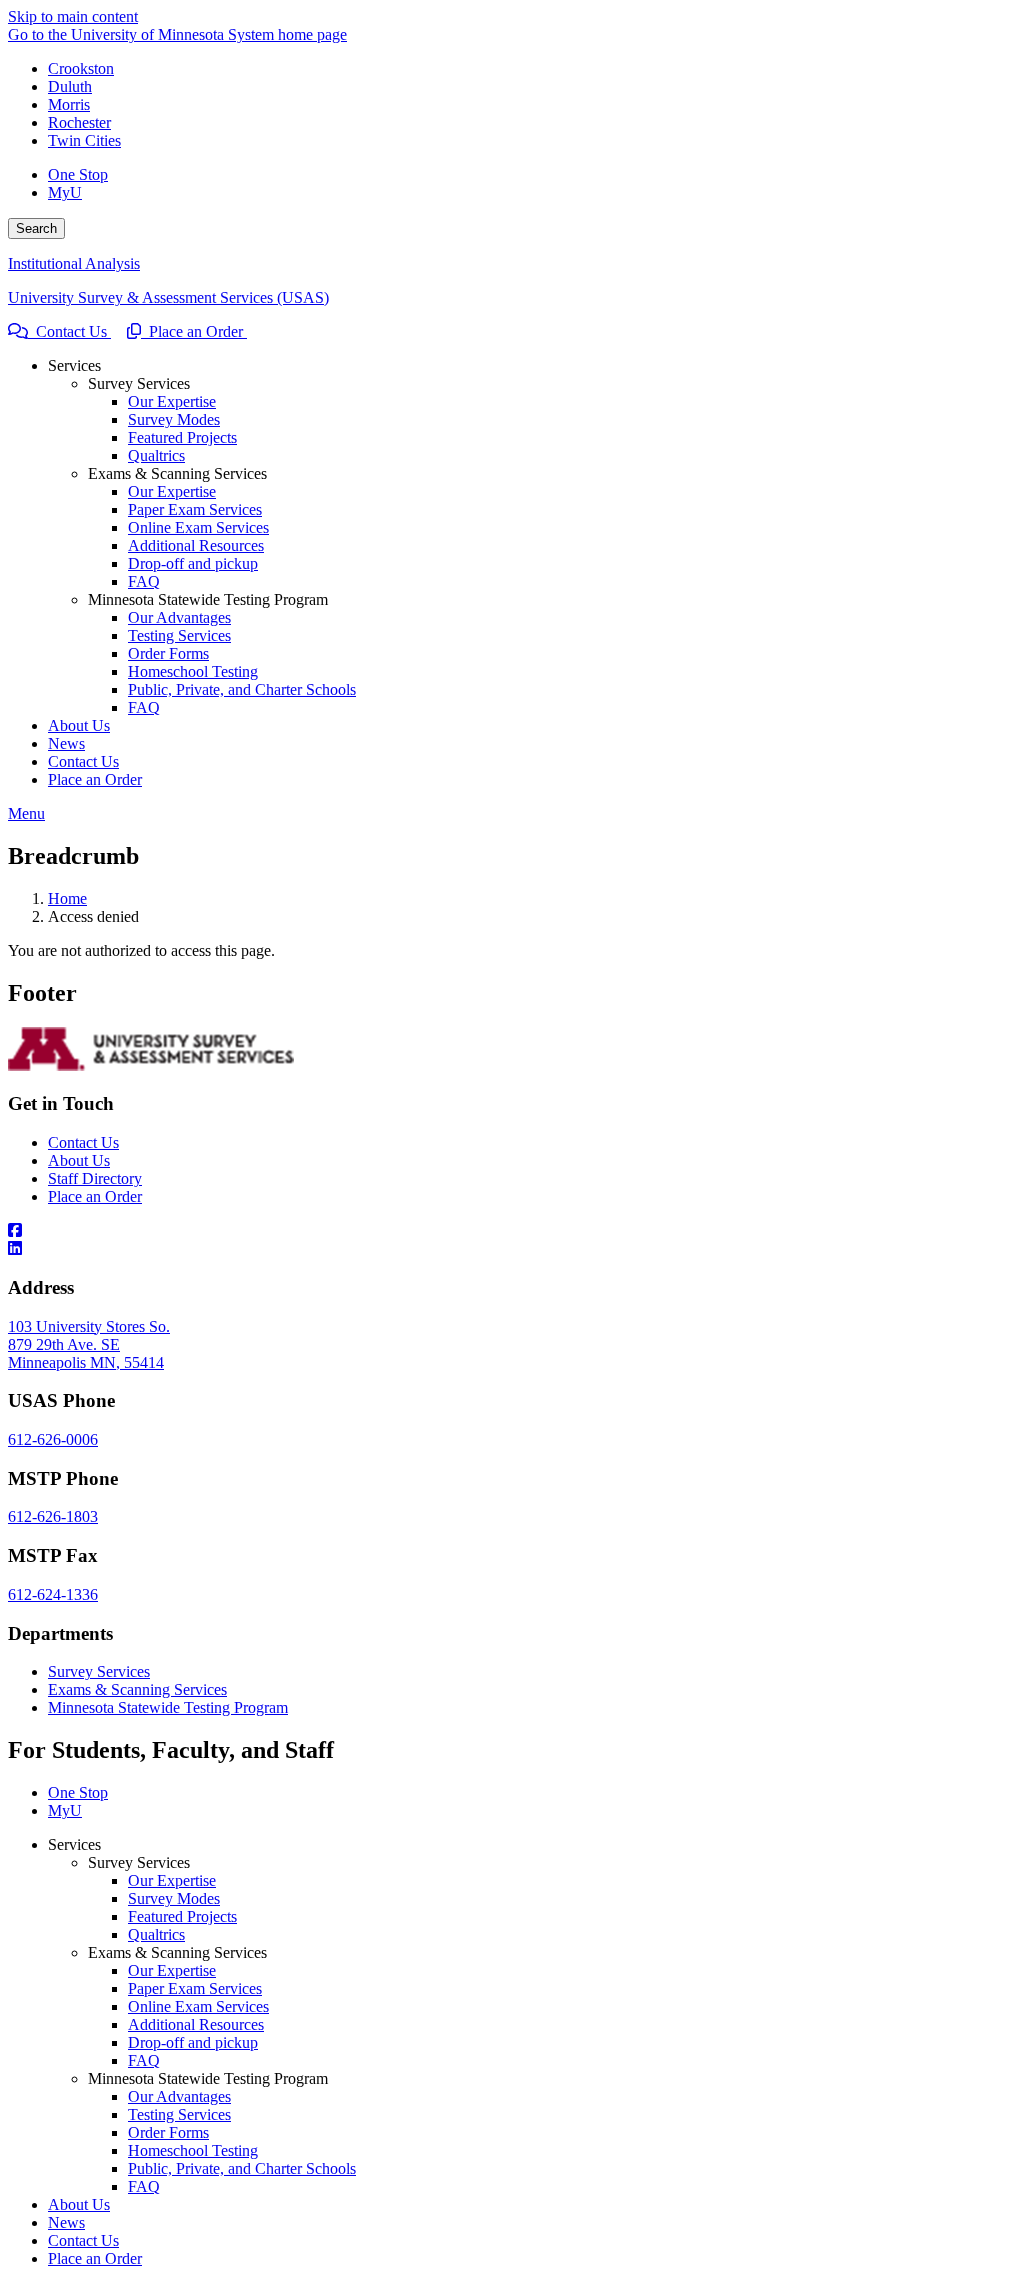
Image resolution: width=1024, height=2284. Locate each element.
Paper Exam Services (195, 1988)
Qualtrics (156, 1934)
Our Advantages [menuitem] (179, 617)
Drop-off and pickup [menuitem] (193, 563)
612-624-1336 (53, 1594)
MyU (65, 192)
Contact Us (69, 331)
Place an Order (194, 331)
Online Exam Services (198, 2006)
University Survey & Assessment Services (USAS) (168, 297)
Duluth (70, 86)
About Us (79, 1160)
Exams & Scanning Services (137, 1689)
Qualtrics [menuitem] (156, 455)
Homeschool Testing (193, 2150)
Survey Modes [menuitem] (174, 419)
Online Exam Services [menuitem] (198, 527)
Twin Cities (84, 140)
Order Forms (168, 2132)
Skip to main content (73, 16)
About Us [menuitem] (79, 725)
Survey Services (99, 1671)
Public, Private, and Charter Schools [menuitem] (242, 689)
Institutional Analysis (74, 263)
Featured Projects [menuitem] (182, 437)
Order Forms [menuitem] (168, 653)
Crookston (81, 68)
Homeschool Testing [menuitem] (193, 671)
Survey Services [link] (139, 383)
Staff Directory (95, 1178)
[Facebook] (512, 1231)
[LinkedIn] (512, 1249)
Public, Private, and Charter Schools (242, 2168)
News (66, 2222)
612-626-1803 (53, 1516)
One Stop (78, 174)
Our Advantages (179, 2096)
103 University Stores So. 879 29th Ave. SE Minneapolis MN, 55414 (89, 1344)
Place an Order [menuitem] (95, 779)
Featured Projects (182, 1916)
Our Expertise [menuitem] (172, 401)
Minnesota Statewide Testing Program (168, 1707)
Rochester (79, 122)
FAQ (144, 2060)
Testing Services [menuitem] (179, 635)
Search (36, 228)
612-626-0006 (53, 1439)
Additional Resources (196, 2024)
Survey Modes (174, 1898)
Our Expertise (172, 1880)
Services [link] (74, 365)
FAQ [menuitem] (144, 581)
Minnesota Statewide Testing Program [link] (208, 599)
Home (67, 898)
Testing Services (179, 2114)
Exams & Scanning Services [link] (177, 473)
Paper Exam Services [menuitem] (195, 509)
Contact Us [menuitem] (83, 761)
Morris (69, 104)
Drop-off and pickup (193, 2042)
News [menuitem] (66, 743)
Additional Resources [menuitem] (196, 545)
